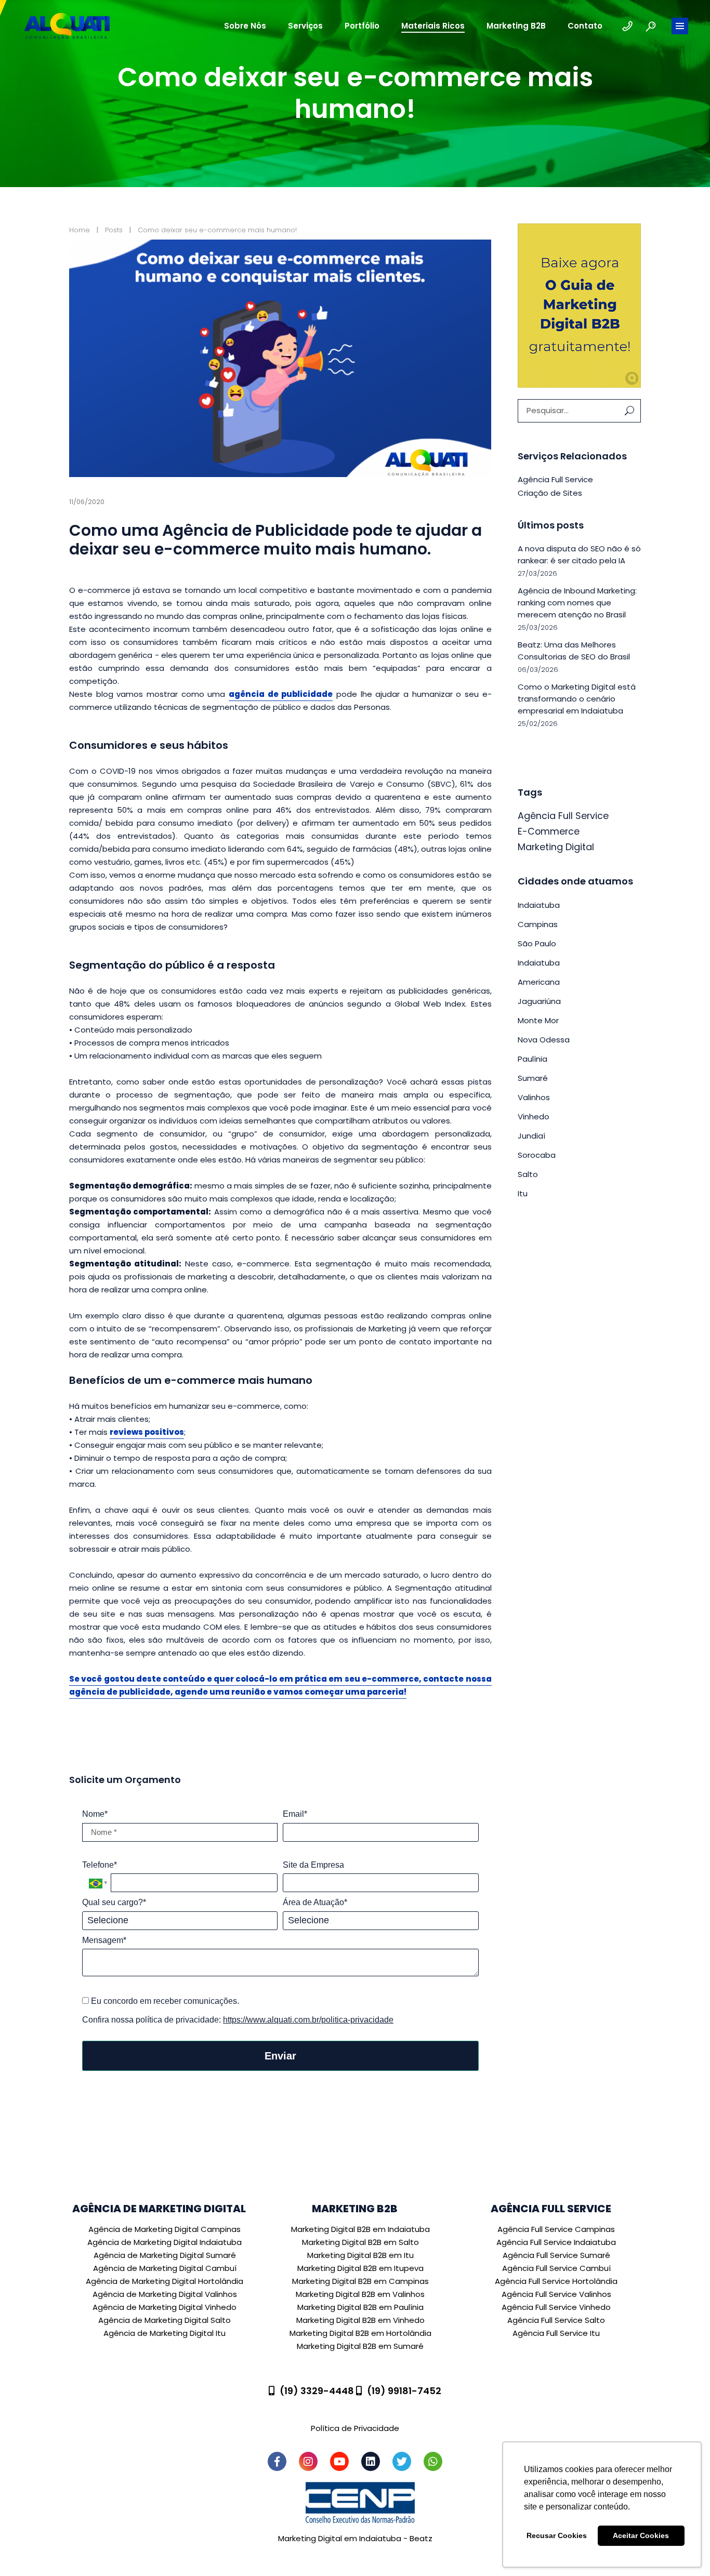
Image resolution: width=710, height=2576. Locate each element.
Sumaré (533, 1078)
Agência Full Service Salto (556, 2320)
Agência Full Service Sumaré (556, 2255)
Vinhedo (534, 1117)
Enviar (280, 2056)
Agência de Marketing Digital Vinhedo (165, 2307)
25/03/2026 (538, 628)
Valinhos (534, 1097)
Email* (295, 1814)
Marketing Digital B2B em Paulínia (360, 2307)
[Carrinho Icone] (627, 26)
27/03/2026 (537, 573)
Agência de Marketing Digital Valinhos (165, 2294)
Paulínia (532, 1059)
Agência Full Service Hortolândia (556, 2281)
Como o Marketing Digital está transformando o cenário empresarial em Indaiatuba (577, 699)
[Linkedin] (371, 2461)
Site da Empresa (313, 1865)
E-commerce (549, 831)
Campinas (538, 924)
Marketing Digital (556, 847)
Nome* (95, 1814)
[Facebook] (277, 2461)
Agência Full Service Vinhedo (556, 2307)
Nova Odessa (544, 1040)
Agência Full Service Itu (556, 2333)
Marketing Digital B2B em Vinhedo (360, 2320)
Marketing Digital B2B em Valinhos (360, 2294)
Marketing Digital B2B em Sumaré (360, 2346)
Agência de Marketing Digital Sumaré (165, 2255)
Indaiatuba (539, 905)
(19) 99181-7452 (404, 2391)
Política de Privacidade (355, 2428)
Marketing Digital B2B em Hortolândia (360, 2333)
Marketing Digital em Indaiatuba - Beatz (355, 2538)
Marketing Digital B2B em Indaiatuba (360, 2229)
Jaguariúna (539, 1001)
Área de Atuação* (315, 1902)
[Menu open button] (680, 26)
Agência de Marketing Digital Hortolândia (165, 2281)
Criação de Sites (550, 493)
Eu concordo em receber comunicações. (164, 2001)
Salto (528, 1174)
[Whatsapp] (433, 2461)
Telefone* (100, 1865)
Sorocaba (537, 1155)
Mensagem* (104, 1940)
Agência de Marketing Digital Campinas (165, 2229)
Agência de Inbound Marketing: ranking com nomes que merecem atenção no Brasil (577, 603)
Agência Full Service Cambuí (556, 2268)
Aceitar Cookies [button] (641, 2535)
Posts (114, 230)
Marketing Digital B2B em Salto (360, 2242)
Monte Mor (538, 1020)
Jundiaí (531, 1136)
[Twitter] (402, 2461)
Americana (539, 982)
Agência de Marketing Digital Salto (165, 2320)
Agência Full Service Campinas (556, 2229)
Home (80, 230)
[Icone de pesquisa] (651, 26)
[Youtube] (339, 2461)
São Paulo (537, 943)
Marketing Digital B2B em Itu (360, 2255)
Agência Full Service (555, 479)
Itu (523, 1193)
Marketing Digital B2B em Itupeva (360, 2268)
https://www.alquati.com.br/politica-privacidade (308, 2020)
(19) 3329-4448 (317, 2391)
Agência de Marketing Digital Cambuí (165, 2268)
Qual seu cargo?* (114, 1902)
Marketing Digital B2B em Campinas (360, 2281)
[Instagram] (308, 2461)
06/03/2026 (538, 670)
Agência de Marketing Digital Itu (165, 2333)
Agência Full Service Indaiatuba (556, 2242)
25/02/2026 (538, 724)
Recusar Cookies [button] (557, 2535)
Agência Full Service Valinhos (556, 2294)
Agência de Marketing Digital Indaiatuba (165, 2242)
